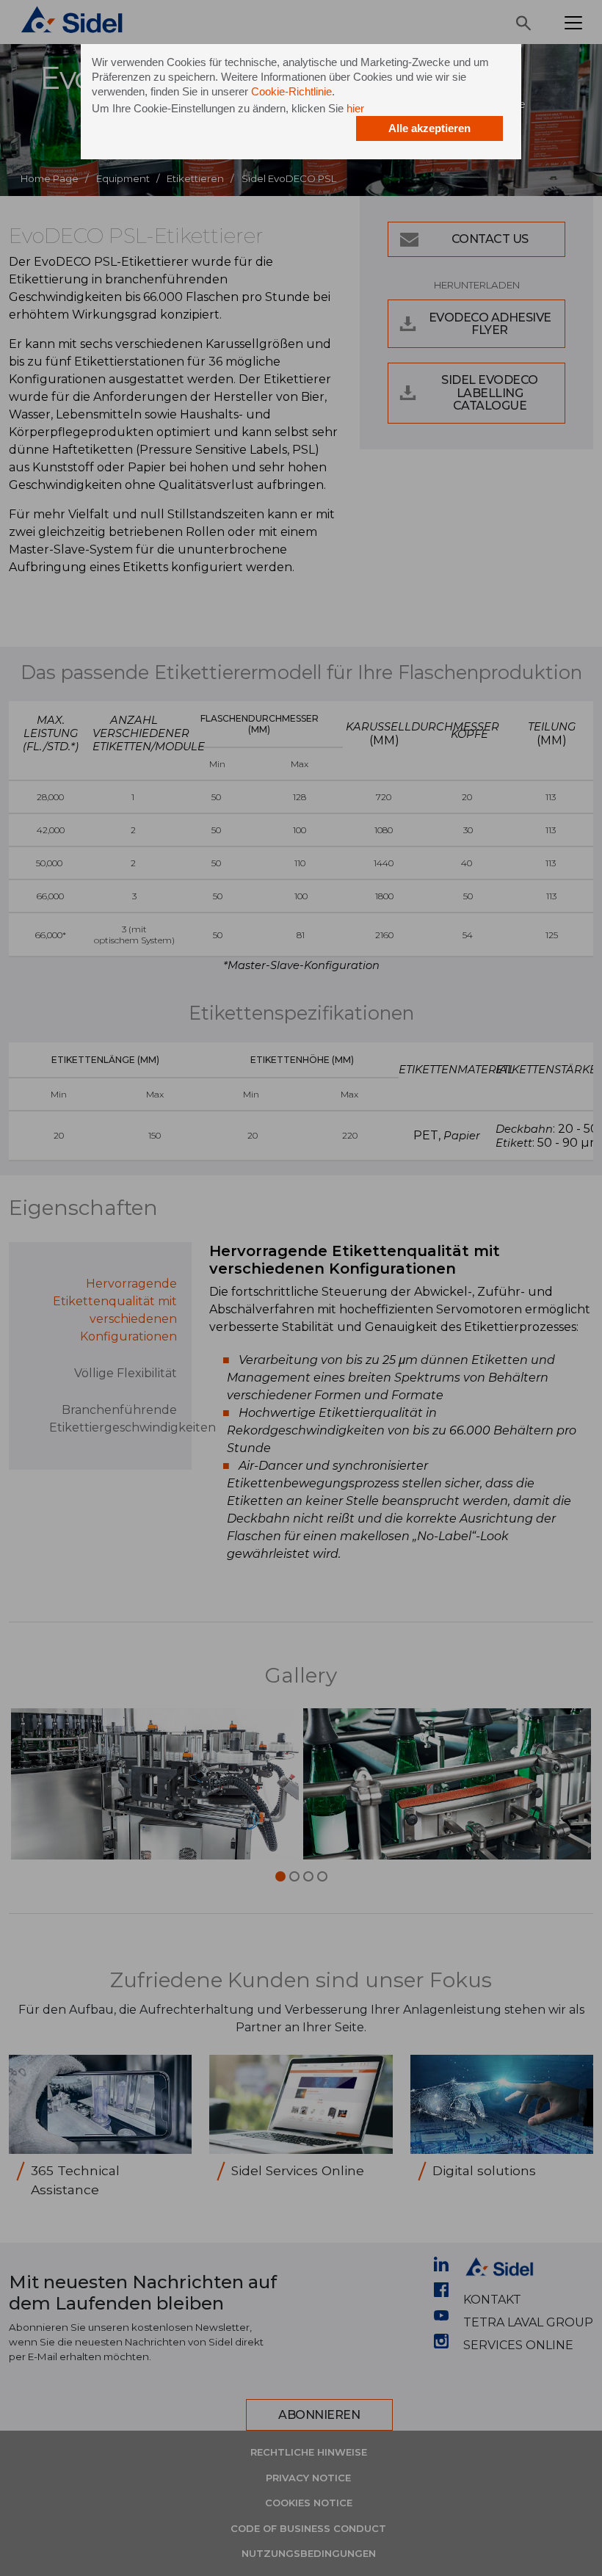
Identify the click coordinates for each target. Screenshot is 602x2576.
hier (355, 108)
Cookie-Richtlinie (291, 91)
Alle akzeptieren (429, 128)
